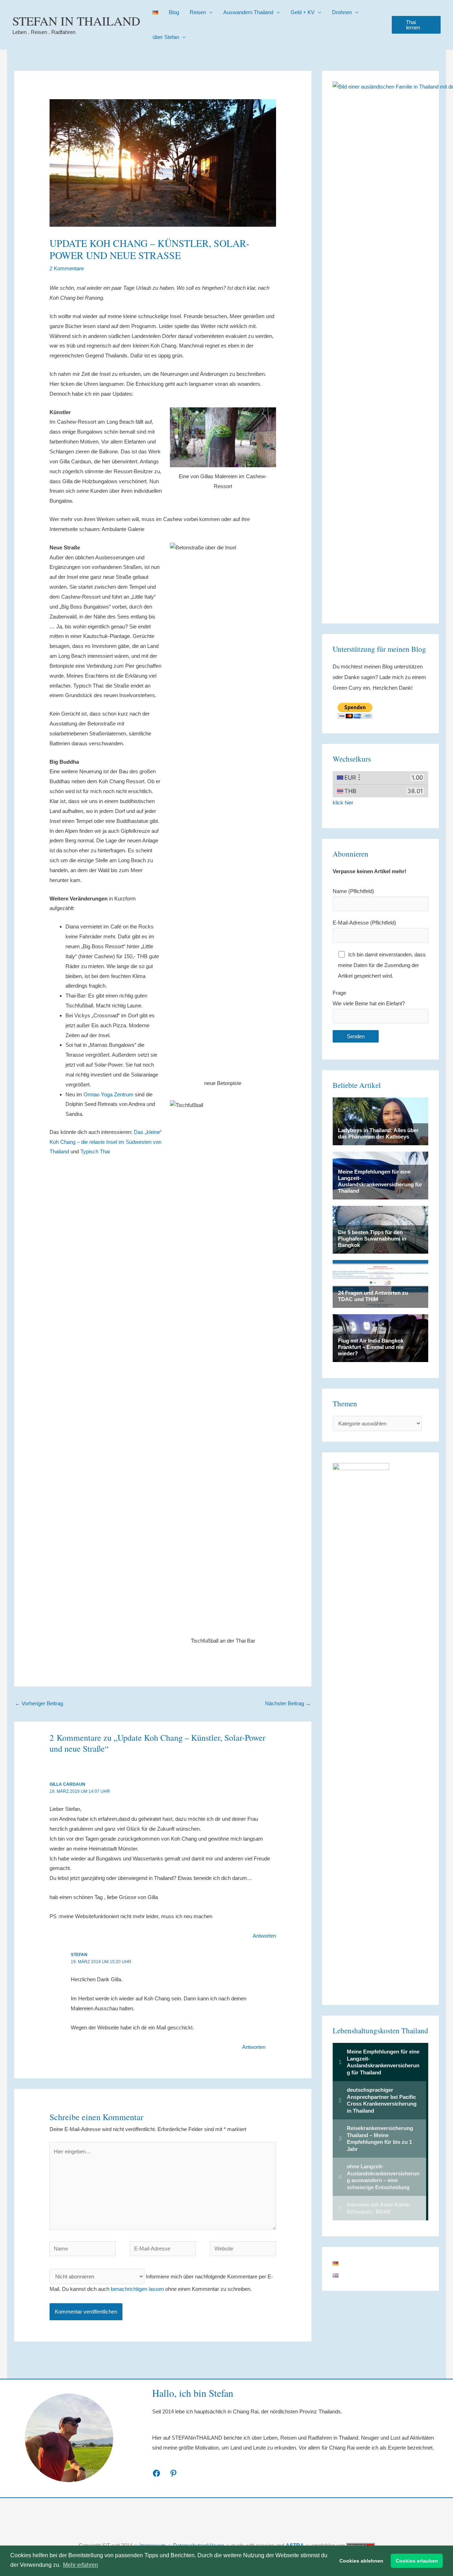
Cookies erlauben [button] (417, 2561)
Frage (369, 998)
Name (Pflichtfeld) (353, 891)
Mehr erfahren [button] (81, 2565)
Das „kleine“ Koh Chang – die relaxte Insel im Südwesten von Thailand (106, 1142)
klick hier (343, 803)
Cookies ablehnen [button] (361, 2561)
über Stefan (166, 37)
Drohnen (342, 12)
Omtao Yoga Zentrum (108, 1094)
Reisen (198, 12)
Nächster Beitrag (288, 1703)
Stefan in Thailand (76, 21)
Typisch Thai (95, 1151)
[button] (416, 25)
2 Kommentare (67, 268)
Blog (174, 12)
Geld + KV (303, 12)
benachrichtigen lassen (137, 2289)
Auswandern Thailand (248, 12)
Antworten (264, 1936)
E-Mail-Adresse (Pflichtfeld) (364, 923)
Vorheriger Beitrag (39, 1703)
